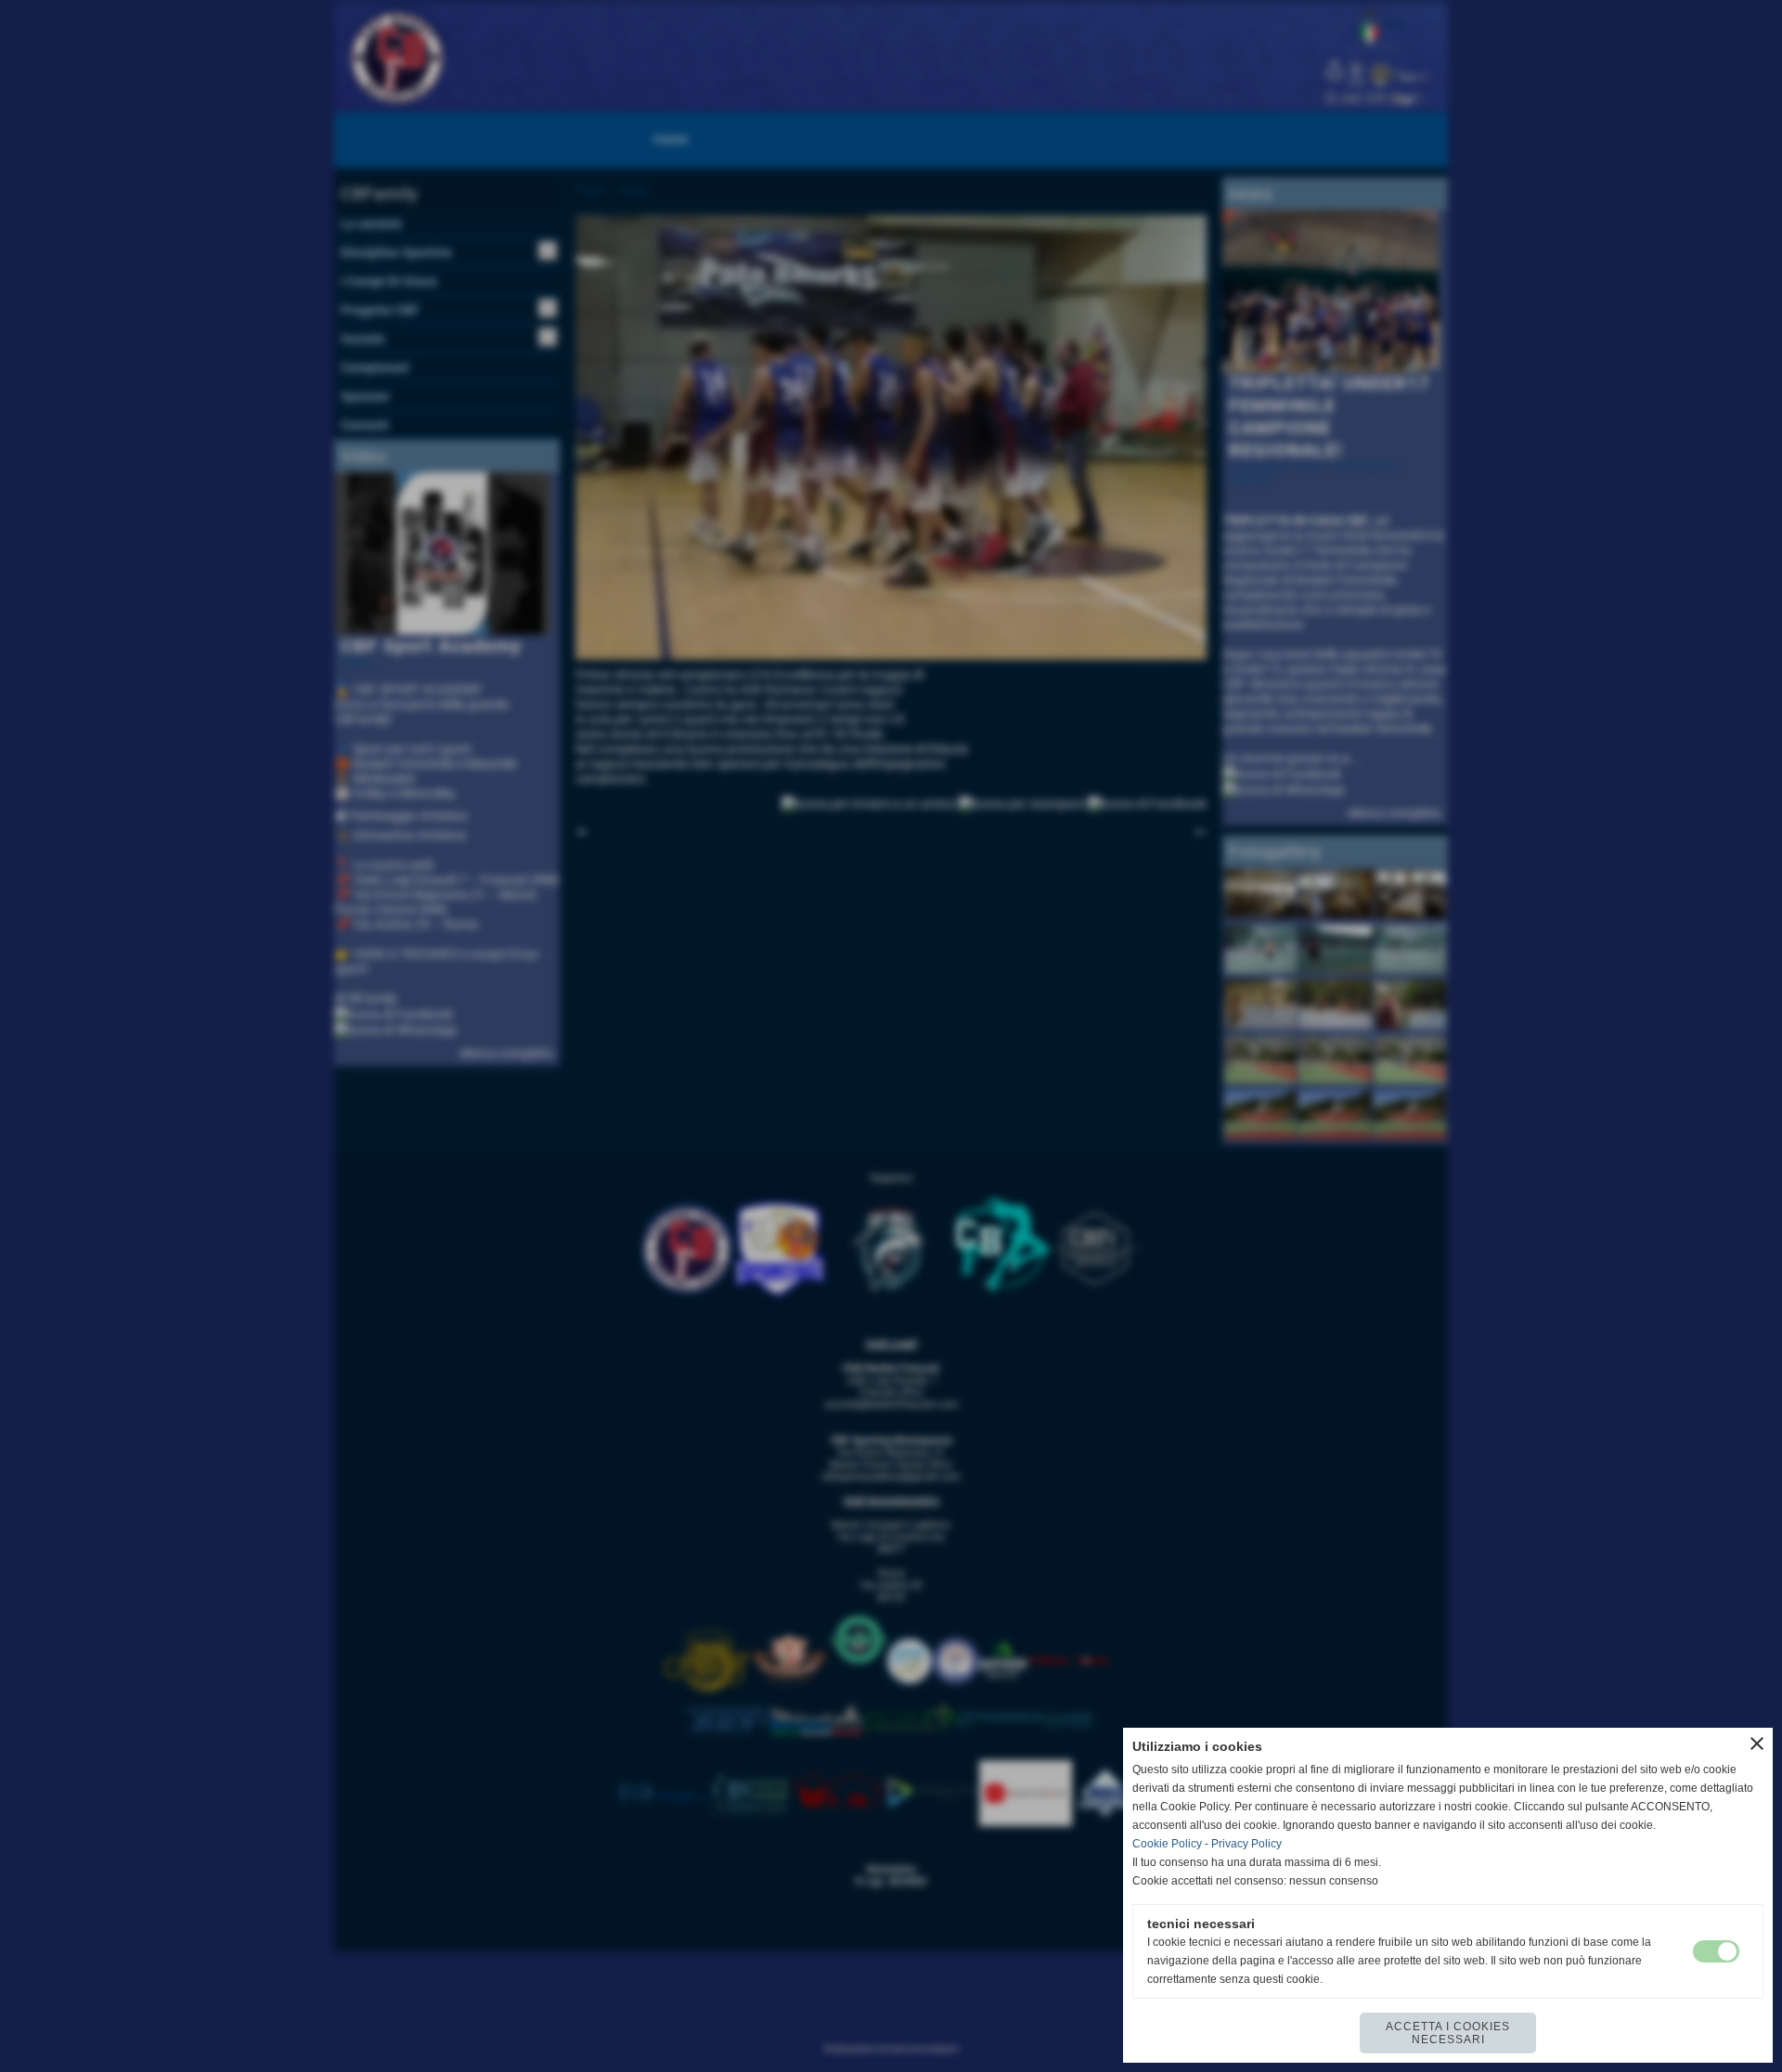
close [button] (1757, 1744)
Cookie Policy (1167, 1844)
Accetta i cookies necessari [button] (1448, 2033)
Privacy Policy (1246, 1844)
